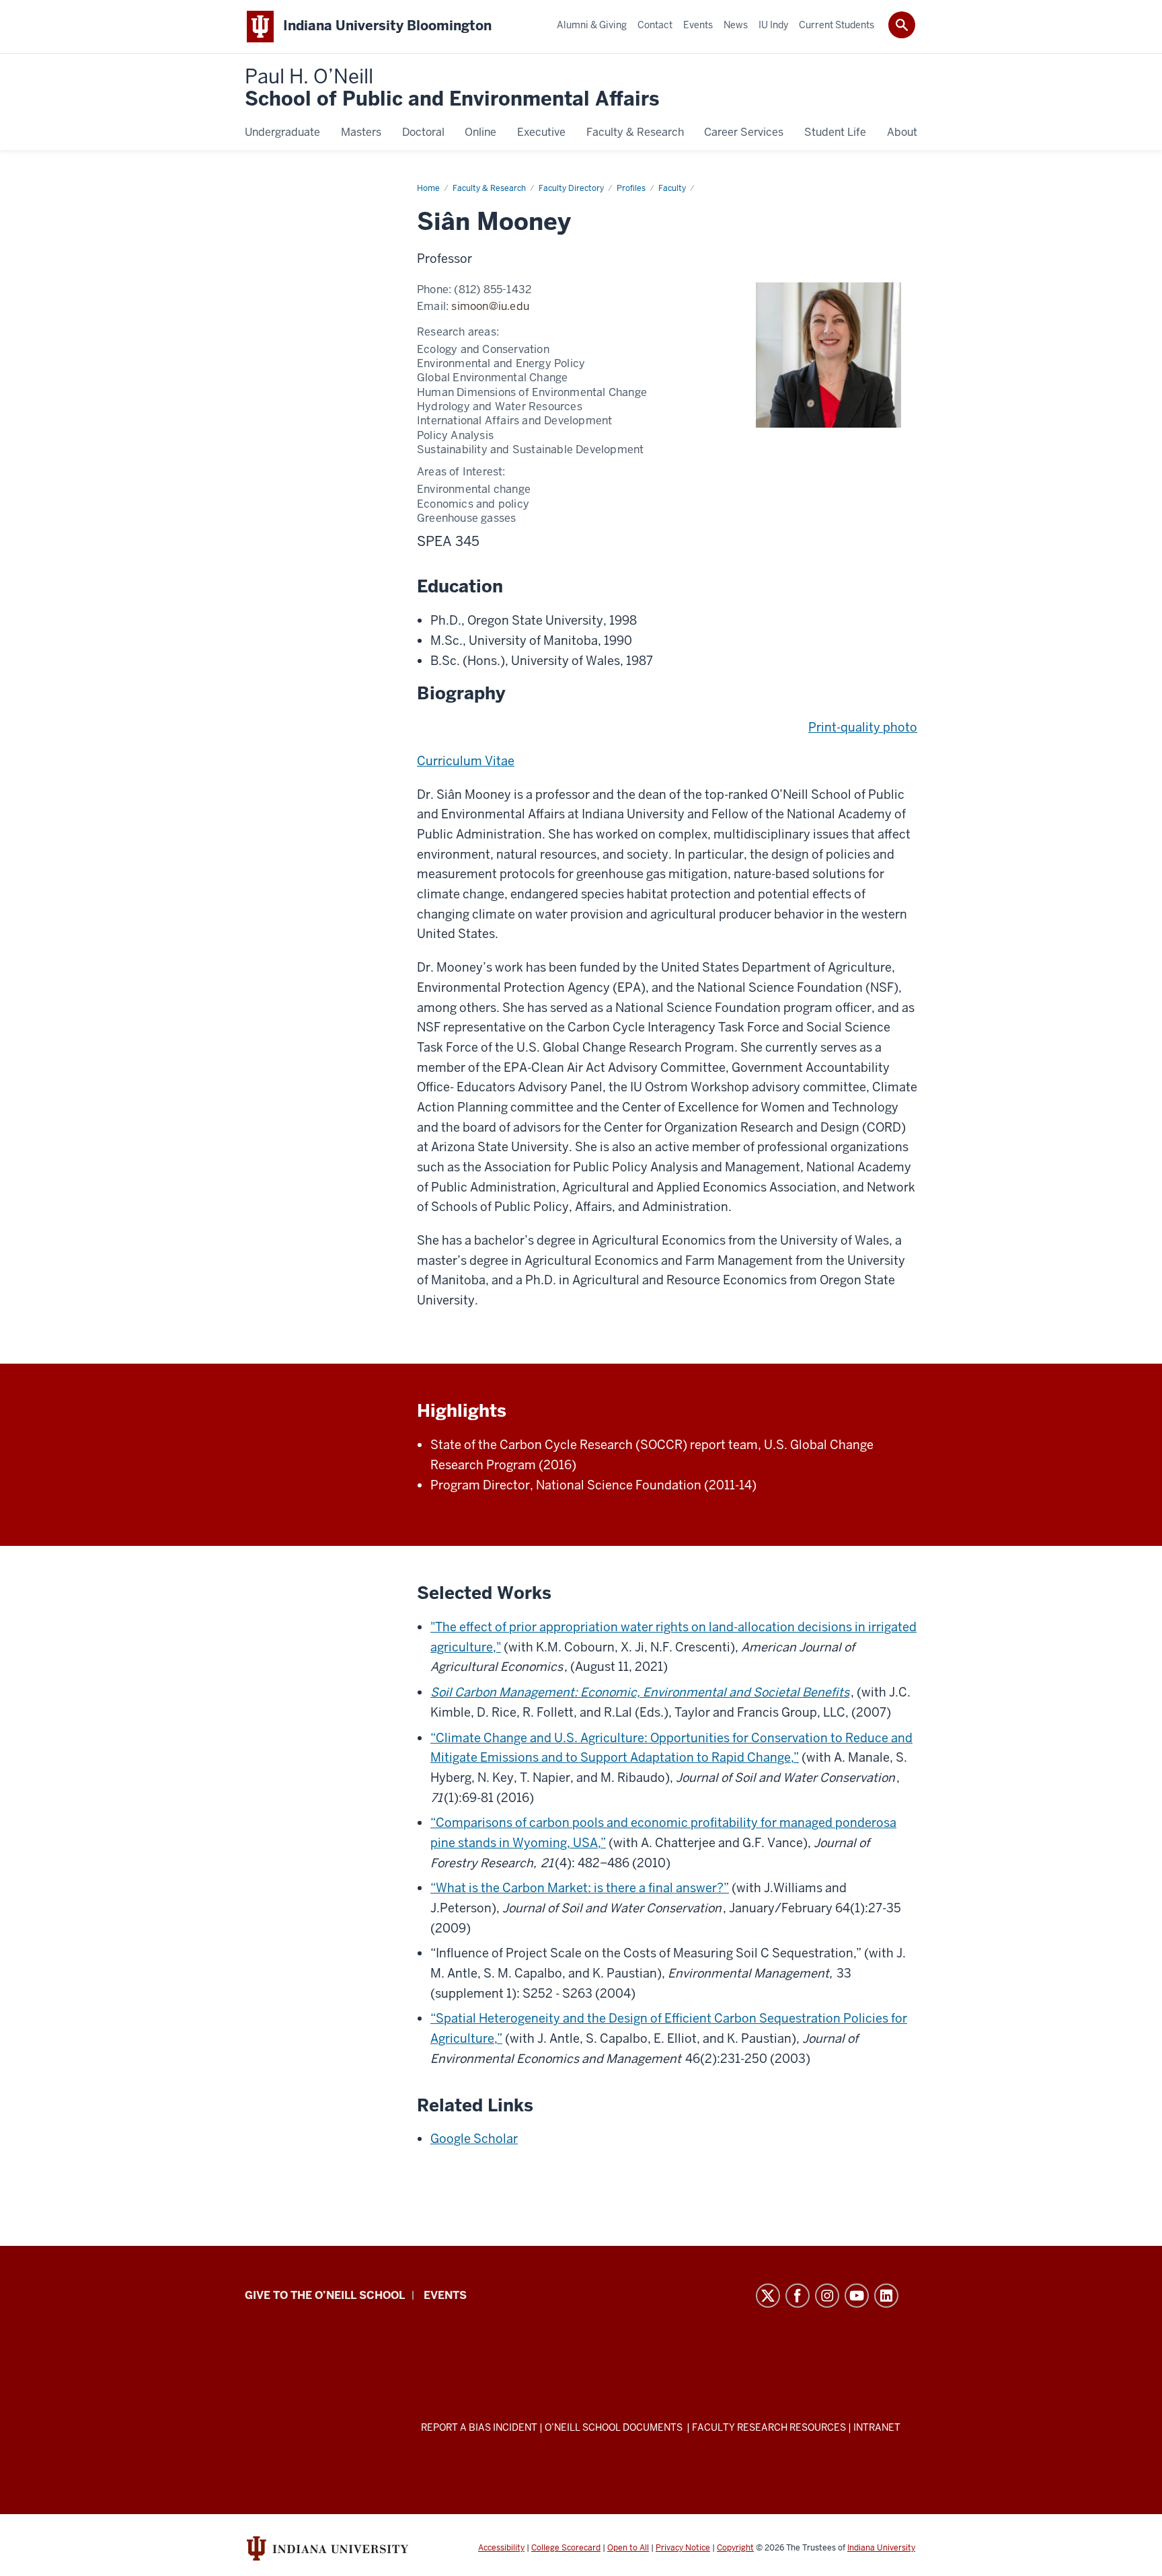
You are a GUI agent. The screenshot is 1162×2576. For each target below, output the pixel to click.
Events (445, 2295)
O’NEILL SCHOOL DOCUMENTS (615, 2427)
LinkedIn (886, 2296)
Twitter (768, 2296)
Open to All (628, 2548)
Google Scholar (474, 2139)
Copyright (735, 2548)
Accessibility (501, 2548)
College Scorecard (566, 2548)
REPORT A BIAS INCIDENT (479, 2427)
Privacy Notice (683, 2548)
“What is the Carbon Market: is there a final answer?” (580, 1888)
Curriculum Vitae (466, 761)
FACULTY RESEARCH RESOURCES (769, 2427)
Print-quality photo (863, 727)
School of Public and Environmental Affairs (452, 88)
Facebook (798, 2296)
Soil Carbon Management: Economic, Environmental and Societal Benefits (640, 1692)
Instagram (827, 2296)
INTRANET (877, 2427)
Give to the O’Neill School (325, 2295)
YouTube (857, 2296)
